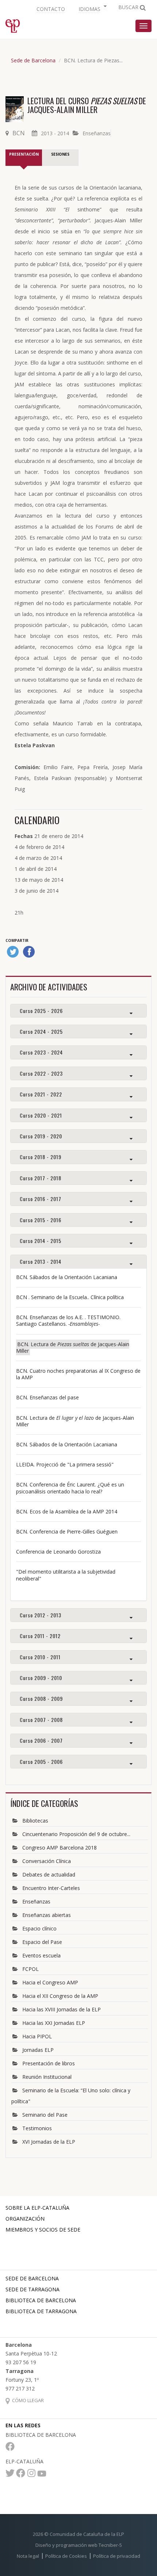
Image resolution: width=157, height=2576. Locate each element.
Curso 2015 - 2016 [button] (41, 1220)
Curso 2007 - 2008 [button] (41, 1720)
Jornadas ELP (38, 2050)
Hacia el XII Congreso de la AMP (60, 1996)
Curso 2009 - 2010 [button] (41, 1678)
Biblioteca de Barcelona (41, 2300)
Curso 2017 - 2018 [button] (41, 1178)
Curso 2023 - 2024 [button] (41, 1052)
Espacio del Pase (42, 1942)
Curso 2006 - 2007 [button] (41, 1740)
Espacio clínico (39, 1928)
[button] (92, 8)
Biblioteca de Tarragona (41, 2311)
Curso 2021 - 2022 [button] (41, 1094)
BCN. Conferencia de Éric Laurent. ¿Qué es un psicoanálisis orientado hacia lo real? (70, 1488)
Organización (25, 2219)
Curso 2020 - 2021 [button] (41, 1115)
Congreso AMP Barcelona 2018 (60, 1848)
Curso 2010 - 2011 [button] (40, 1657)
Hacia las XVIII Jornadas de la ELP (62, 2009)
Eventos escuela (41, 1955)
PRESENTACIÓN (24, 154)
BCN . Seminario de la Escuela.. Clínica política (70, 1297)
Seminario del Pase (45, 2115)
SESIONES (60, 154)
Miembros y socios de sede (43, 2230)
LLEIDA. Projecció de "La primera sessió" (65, 1464)
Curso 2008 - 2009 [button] (41, 1698)
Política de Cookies (66, 2556)
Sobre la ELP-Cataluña (37, 2208)
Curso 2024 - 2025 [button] (41, 1031)
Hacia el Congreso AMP (50, 1982)
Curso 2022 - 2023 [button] (41, 1073)
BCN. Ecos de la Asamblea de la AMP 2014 (67, 1511)
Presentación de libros (49, 2063)
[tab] (78, 1011)
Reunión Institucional (47, 2077)
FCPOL (30, 1969)
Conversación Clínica (47, 1861)
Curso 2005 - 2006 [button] (41, 1761)
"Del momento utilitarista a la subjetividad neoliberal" (66, 1575)
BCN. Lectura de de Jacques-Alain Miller (73, 1347)
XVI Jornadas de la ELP (49, 2142)
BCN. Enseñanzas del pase (47, 1397)
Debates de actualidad (49, 1874)
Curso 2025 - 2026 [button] (41, 1011)
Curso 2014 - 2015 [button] (41, 1241)
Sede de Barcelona (33, 60)
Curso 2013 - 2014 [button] (41, 1261)
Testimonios (37, 2128)
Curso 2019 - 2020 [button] (41, 1136)
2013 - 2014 (55, 133)
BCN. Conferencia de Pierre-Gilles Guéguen (67, 1531)
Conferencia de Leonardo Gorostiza (58, 1552)
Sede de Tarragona (32, 2289)
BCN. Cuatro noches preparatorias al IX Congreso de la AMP (78, 1374)
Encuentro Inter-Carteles (51, 1888)
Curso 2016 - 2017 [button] (41, 1199)
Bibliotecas (35, 1821)
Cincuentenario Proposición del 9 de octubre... (76, 1834)
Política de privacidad (117, 2556)
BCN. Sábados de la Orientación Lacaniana (67, 1277)
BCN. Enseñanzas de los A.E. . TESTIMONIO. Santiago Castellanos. (68, 1320)
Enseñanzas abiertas (47, 1915)
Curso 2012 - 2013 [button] (41, 1615)
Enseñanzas (97, 133)
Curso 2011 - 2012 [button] (40, 1636)
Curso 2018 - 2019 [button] (41, 1157)
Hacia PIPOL (37, 2036)
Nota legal (28, 2556)
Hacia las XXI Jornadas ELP (54, 2023)
